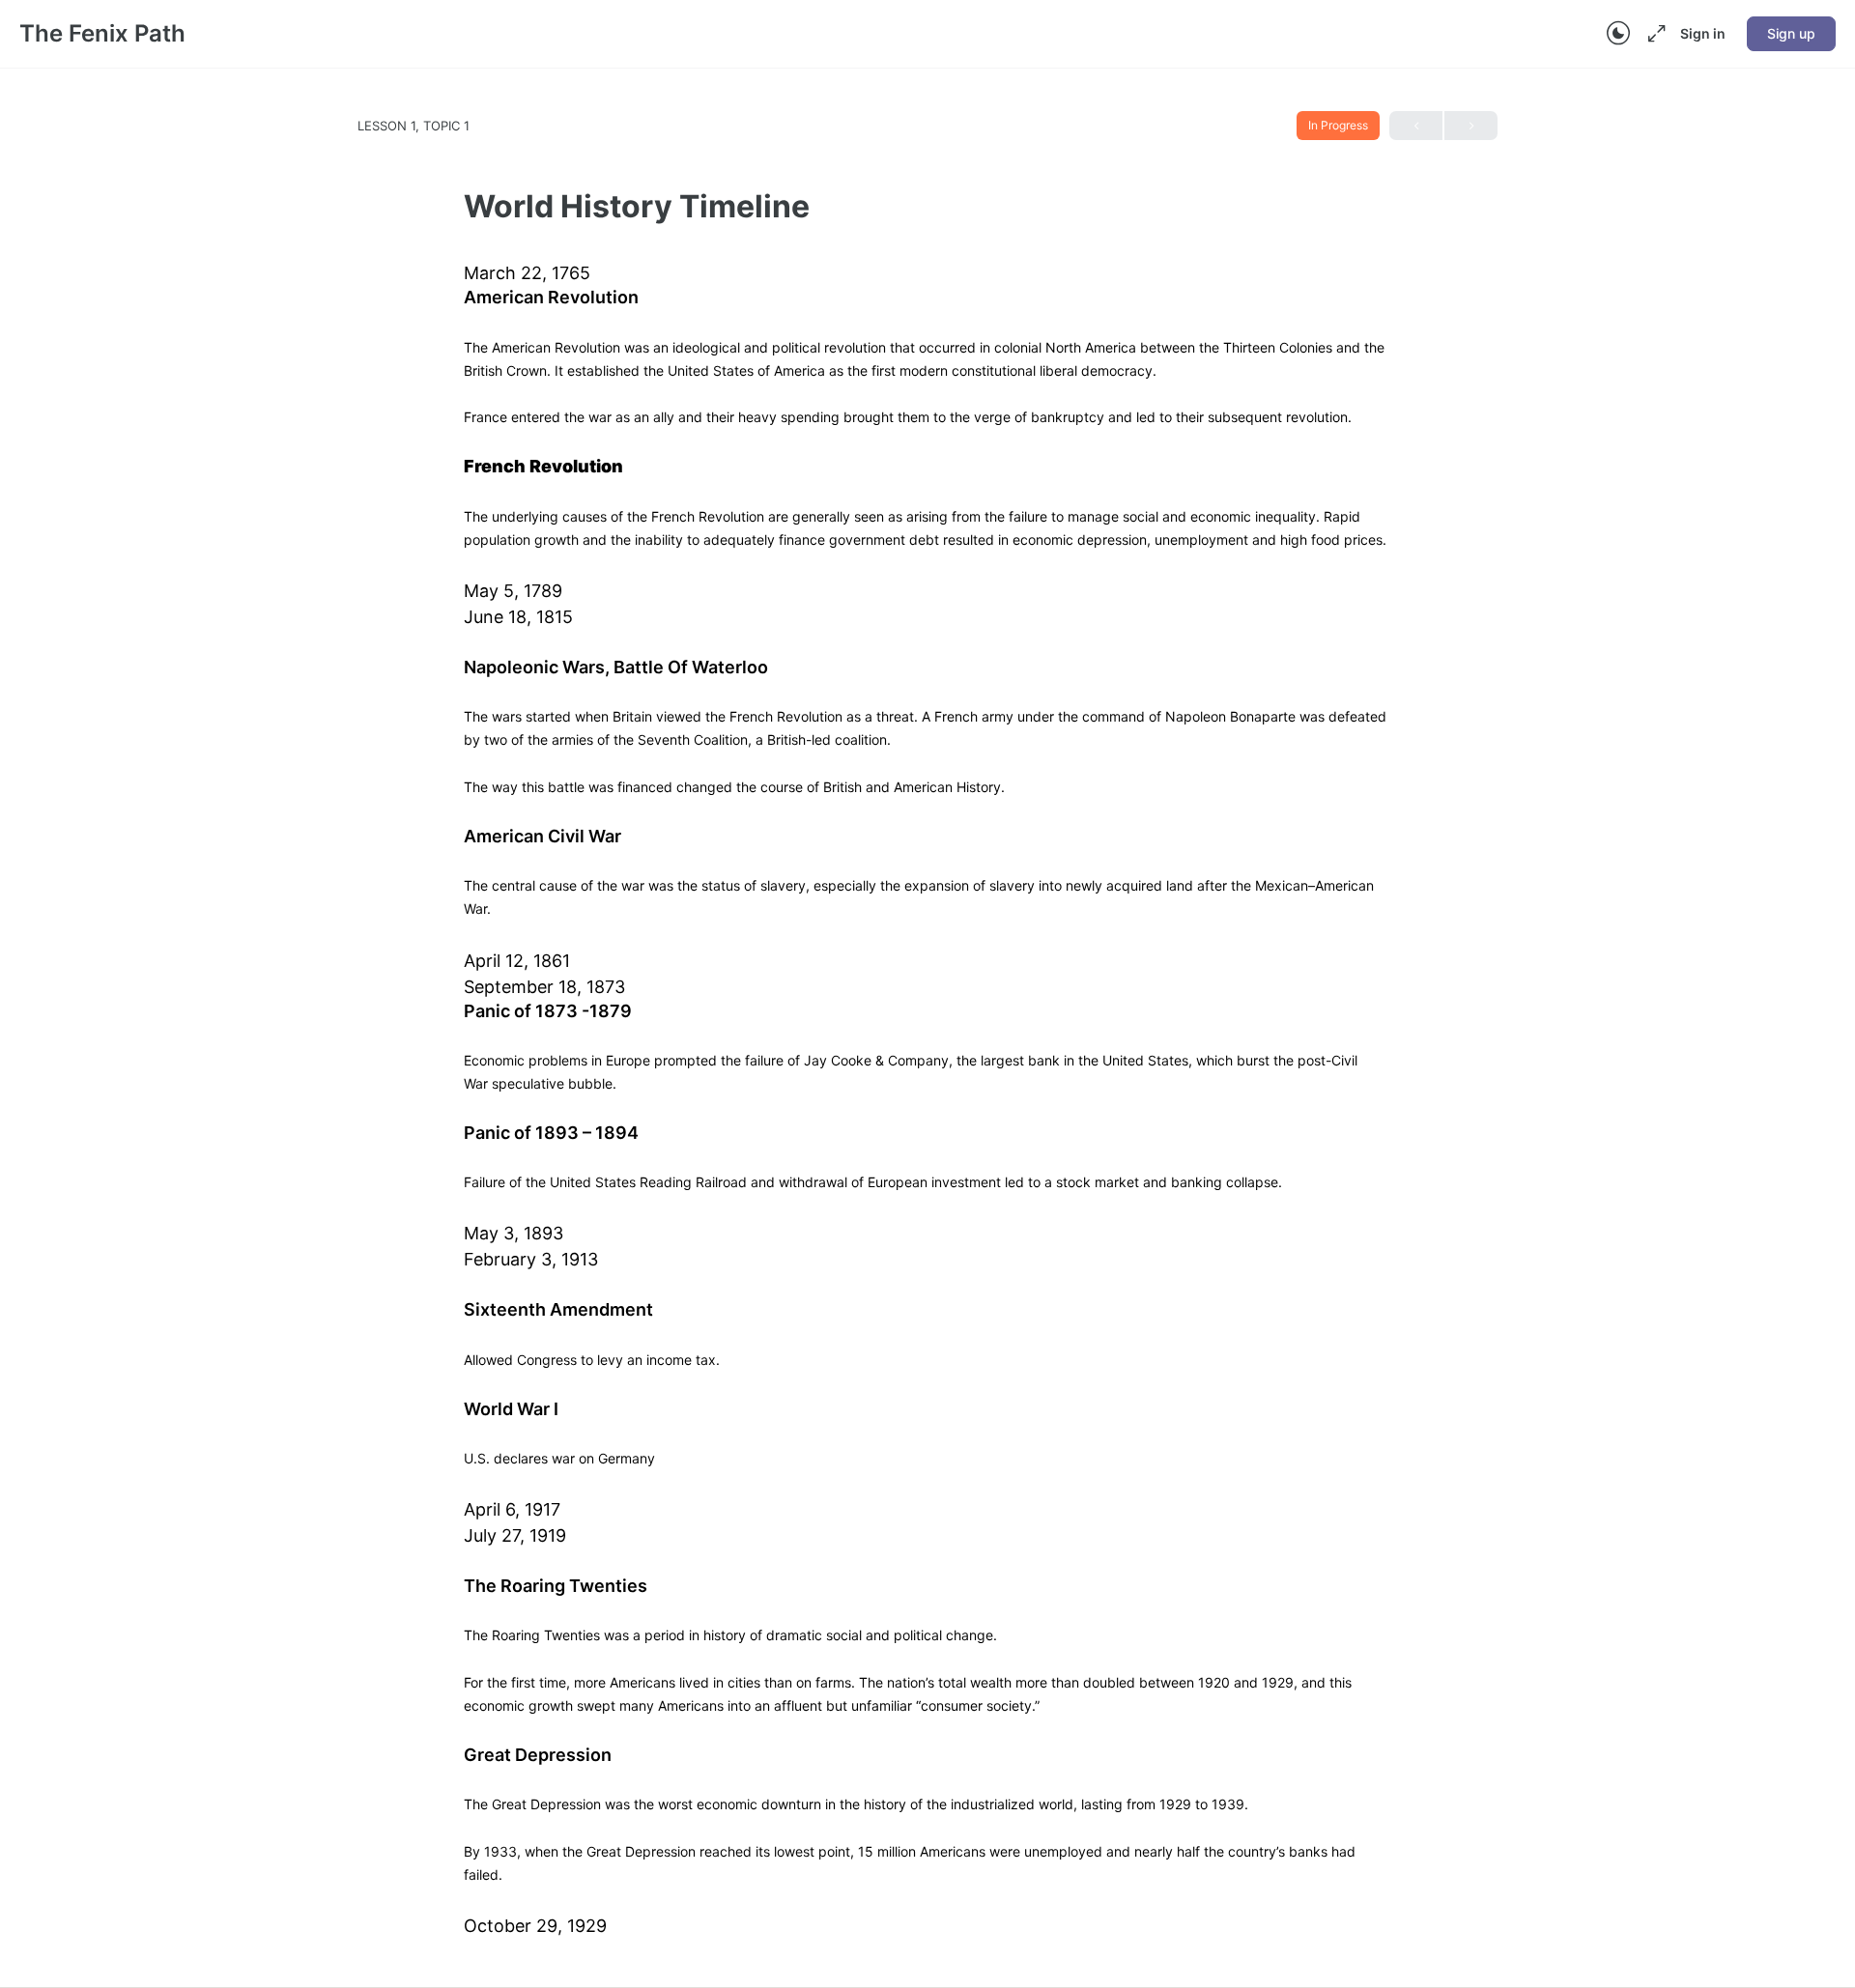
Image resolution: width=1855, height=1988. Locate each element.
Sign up (1791, 33)
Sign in (1703, 33)
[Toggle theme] (1618, 34)
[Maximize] (1653, 34)
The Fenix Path (102, 33)
